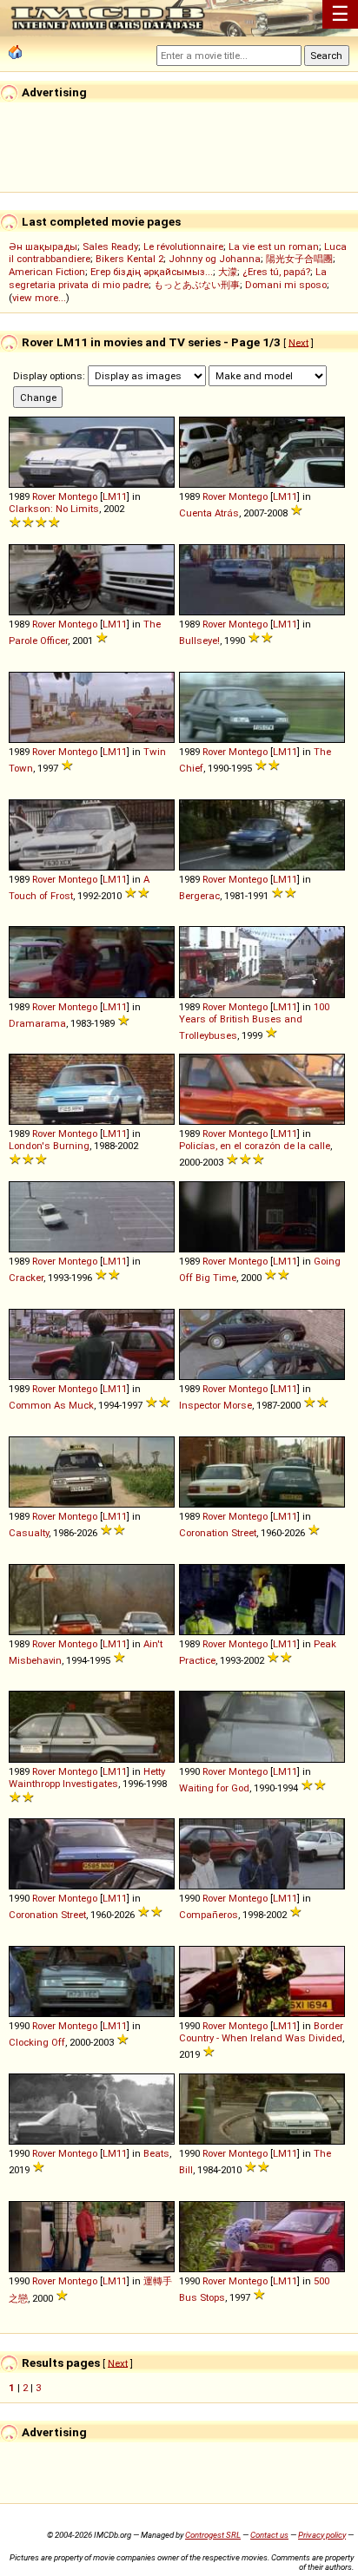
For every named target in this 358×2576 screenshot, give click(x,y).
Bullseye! (199, 641)
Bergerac (199, 896)
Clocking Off (37, 2042)
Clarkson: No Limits (54, 509)
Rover (44, 496)
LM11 (115, 496)
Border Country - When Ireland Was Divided (261, 2032)
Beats (156, 2153)
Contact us (269, 2535)
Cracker (26, 1278)
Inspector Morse (215, 1405)
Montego (78, 496)
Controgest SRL (213, 2535)
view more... (39, 298)
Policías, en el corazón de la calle (255, 1146)
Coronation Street (218, 1533)
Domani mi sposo (286, 285)
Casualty (29, 1533)
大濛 (228, 272)
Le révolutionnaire (183, 246)
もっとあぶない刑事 (197, 285)
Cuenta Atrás (209, 513)
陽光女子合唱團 (299, 259)
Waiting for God (214, 1788)
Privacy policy (322, 2535)
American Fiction (47, 272)
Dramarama (37, 1023)
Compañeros (209, 1915)
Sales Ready (110, 246)
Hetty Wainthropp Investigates (87, 1778)
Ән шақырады (43, 246)
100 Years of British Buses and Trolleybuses (254, 1021)
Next (298, 342)
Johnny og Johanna (215, 259)
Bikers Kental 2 (129, 259)
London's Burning (49, 1146)
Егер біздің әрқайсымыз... (152, 272)
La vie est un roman (274, 246)
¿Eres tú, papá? (276, 272)
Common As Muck (51, 1405)
